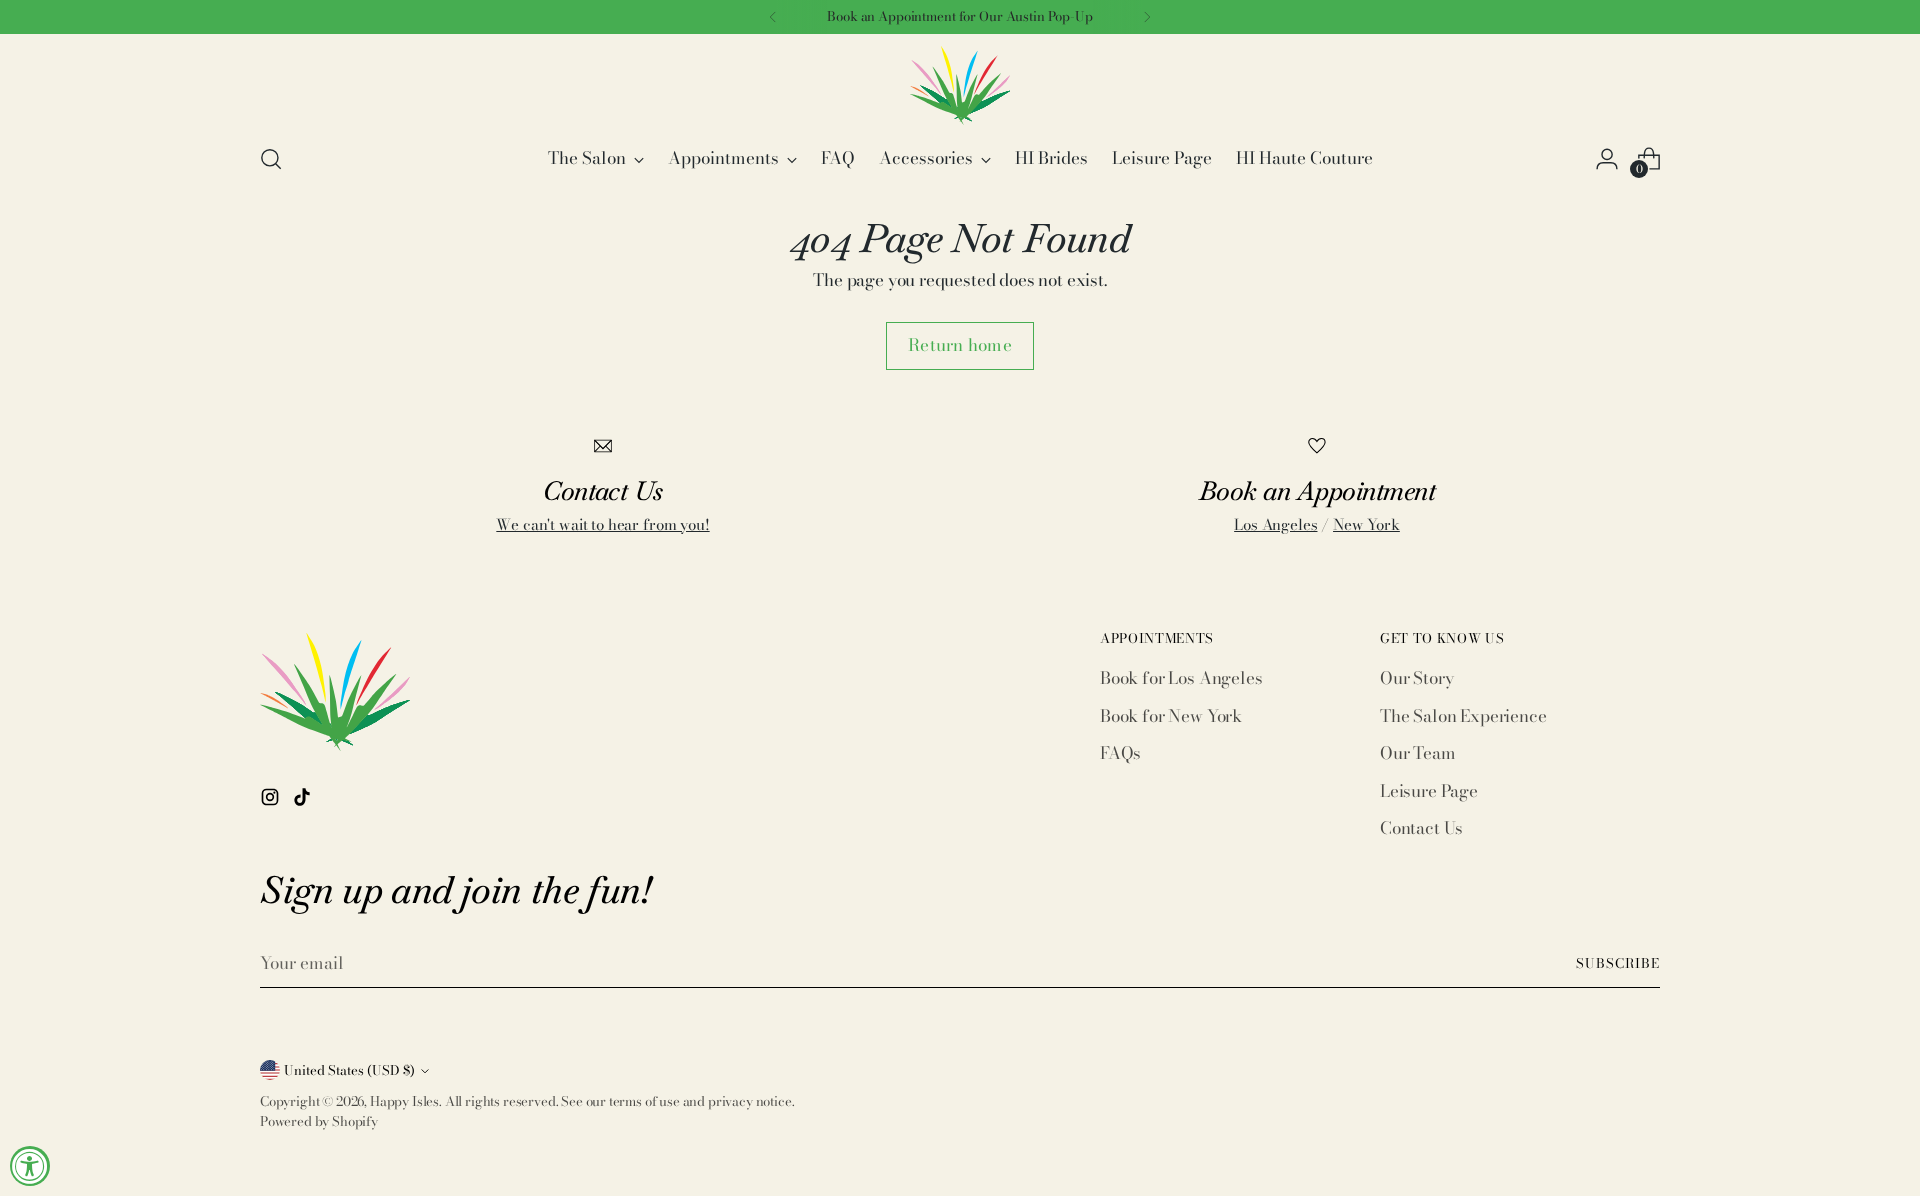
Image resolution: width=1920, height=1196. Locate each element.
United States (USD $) (349, 1070)
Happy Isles (404, 1101)
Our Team (1418, 753)
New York (1366, 524)
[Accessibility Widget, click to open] (30, 1166)
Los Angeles (1275, 524)
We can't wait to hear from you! (602, 524)
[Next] (1147, 17)
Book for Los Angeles (1181, 678)
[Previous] (773, 17)
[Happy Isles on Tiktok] (304, 801)
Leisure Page (1429, 791)
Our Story (1416, 678)
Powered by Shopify (319, 1121)
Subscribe (1618, 963)
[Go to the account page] (1607, 159)
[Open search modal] (271, 159)
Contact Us (1421, 828)
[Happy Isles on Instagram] (272, 801)
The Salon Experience (1463, 716)
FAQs (1120, 753)
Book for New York (1171, 716)
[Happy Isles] (960, 85)
